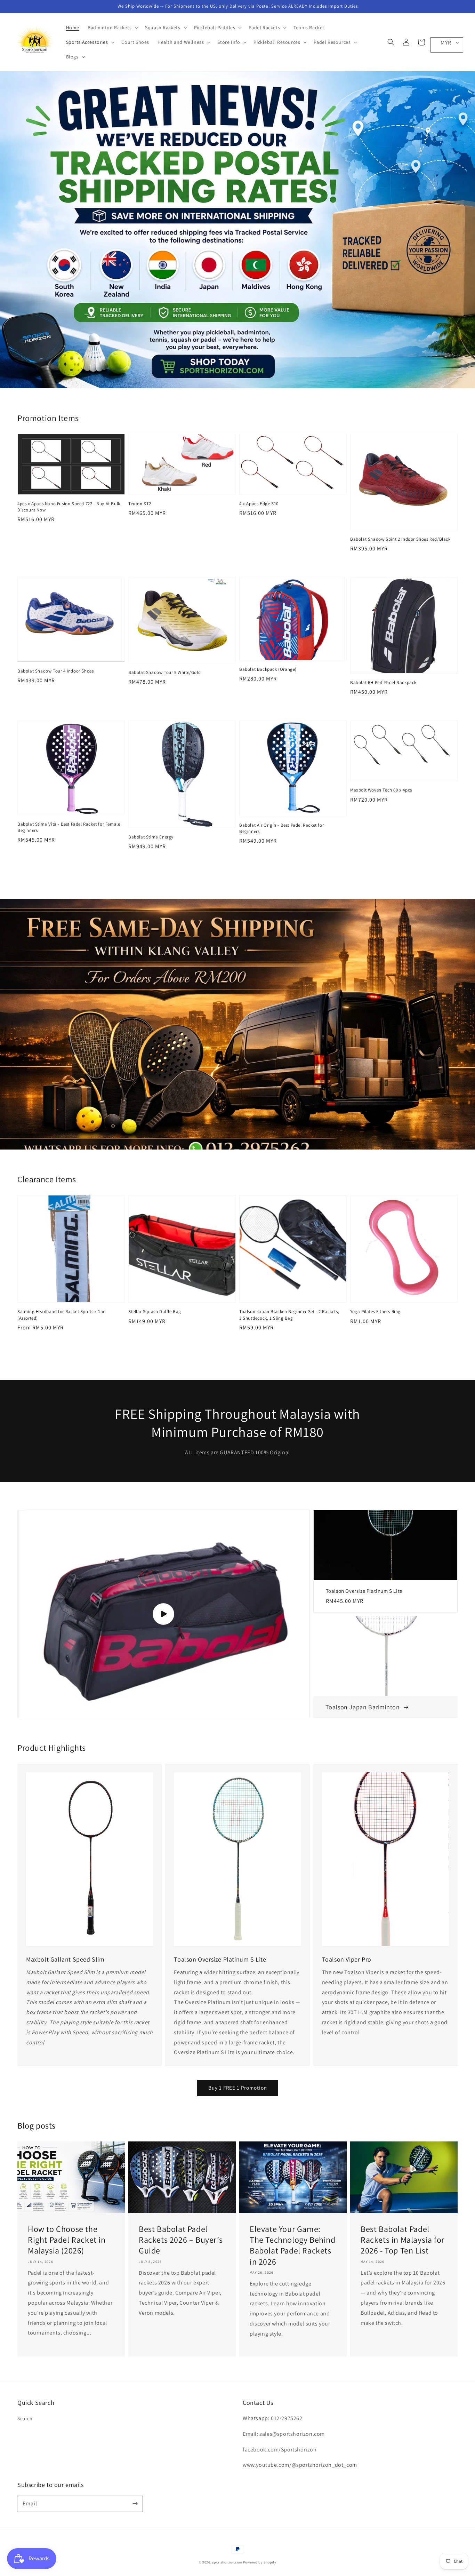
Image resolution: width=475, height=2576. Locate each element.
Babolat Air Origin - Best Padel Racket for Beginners (281, 828)
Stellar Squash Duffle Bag (155, 1311)
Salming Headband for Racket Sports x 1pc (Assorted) (61, 1315)
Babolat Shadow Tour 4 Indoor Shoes (55, 671)
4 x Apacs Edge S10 (259, 504)
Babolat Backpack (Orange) (268, 669)
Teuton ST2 (140, 504)
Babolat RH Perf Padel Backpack (383, 682)
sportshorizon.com (227, 2562)
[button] (391, 42)
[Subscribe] (135, 2504)
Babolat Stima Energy (151, 837)
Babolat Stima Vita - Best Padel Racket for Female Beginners (69, 827)
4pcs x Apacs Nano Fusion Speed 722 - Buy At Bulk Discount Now (69, 507)
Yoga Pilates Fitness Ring (375, 1311)
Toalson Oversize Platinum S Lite (364, 1591)
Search (25, 2418)
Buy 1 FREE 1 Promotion (238, 2088)
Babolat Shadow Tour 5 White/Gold (164, 672)
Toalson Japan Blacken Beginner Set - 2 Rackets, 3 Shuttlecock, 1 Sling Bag (289, 1315)
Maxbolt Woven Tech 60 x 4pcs (381, 790)
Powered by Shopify (260, 2562)
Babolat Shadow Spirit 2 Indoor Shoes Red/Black (400, 539)
